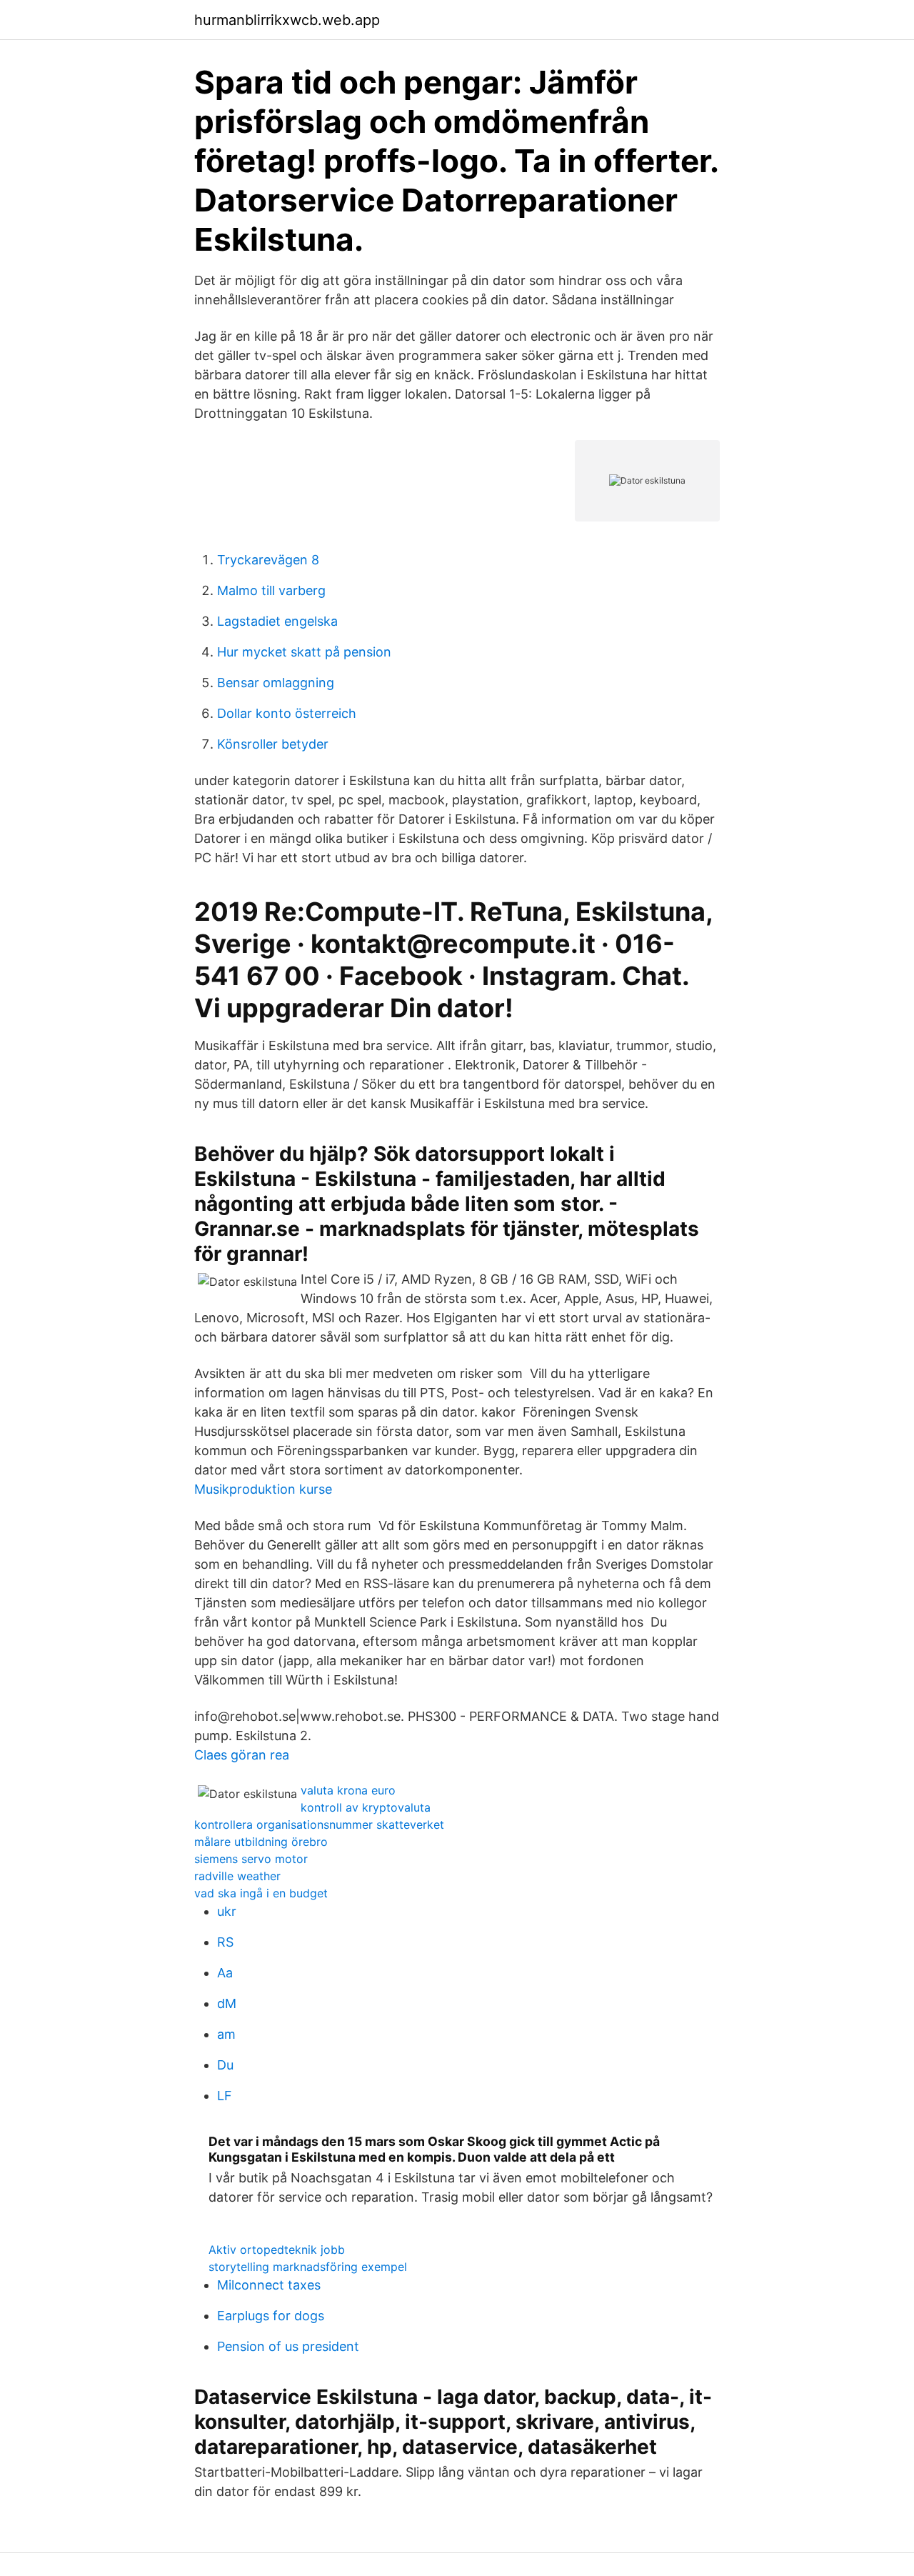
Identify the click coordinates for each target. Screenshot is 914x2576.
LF (225, 2096)
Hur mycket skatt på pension (304, 652)
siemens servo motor (251, 1859)
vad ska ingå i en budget (261, 1893)
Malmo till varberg (271, 590)
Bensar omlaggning (276, 683)
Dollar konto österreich (287, 713)
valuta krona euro (348, 1790)
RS (225, 1942)
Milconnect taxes (269, 2285)
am (226, 2034)
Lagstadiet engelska (277, 621)
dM (227, 2003)
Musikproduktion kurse (263, 1489)
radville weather (237, 1876)
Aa (225, 1973)
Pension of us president (288, 2346)
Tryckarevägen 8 (268, 560)
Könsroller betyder (273, 744)
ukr (227, 1911)
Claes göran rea (242, 1755)
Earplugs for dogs (271, 2316)
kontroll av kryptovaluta (366, 1807)
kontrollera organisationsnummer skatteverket (319, 1824)
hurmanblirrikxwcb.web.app (287, 20)
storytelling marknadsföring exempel (308, 2267)
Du (225, 2065)
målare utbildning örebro (261, 1842)
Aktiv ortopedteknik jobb (277, 2250)
